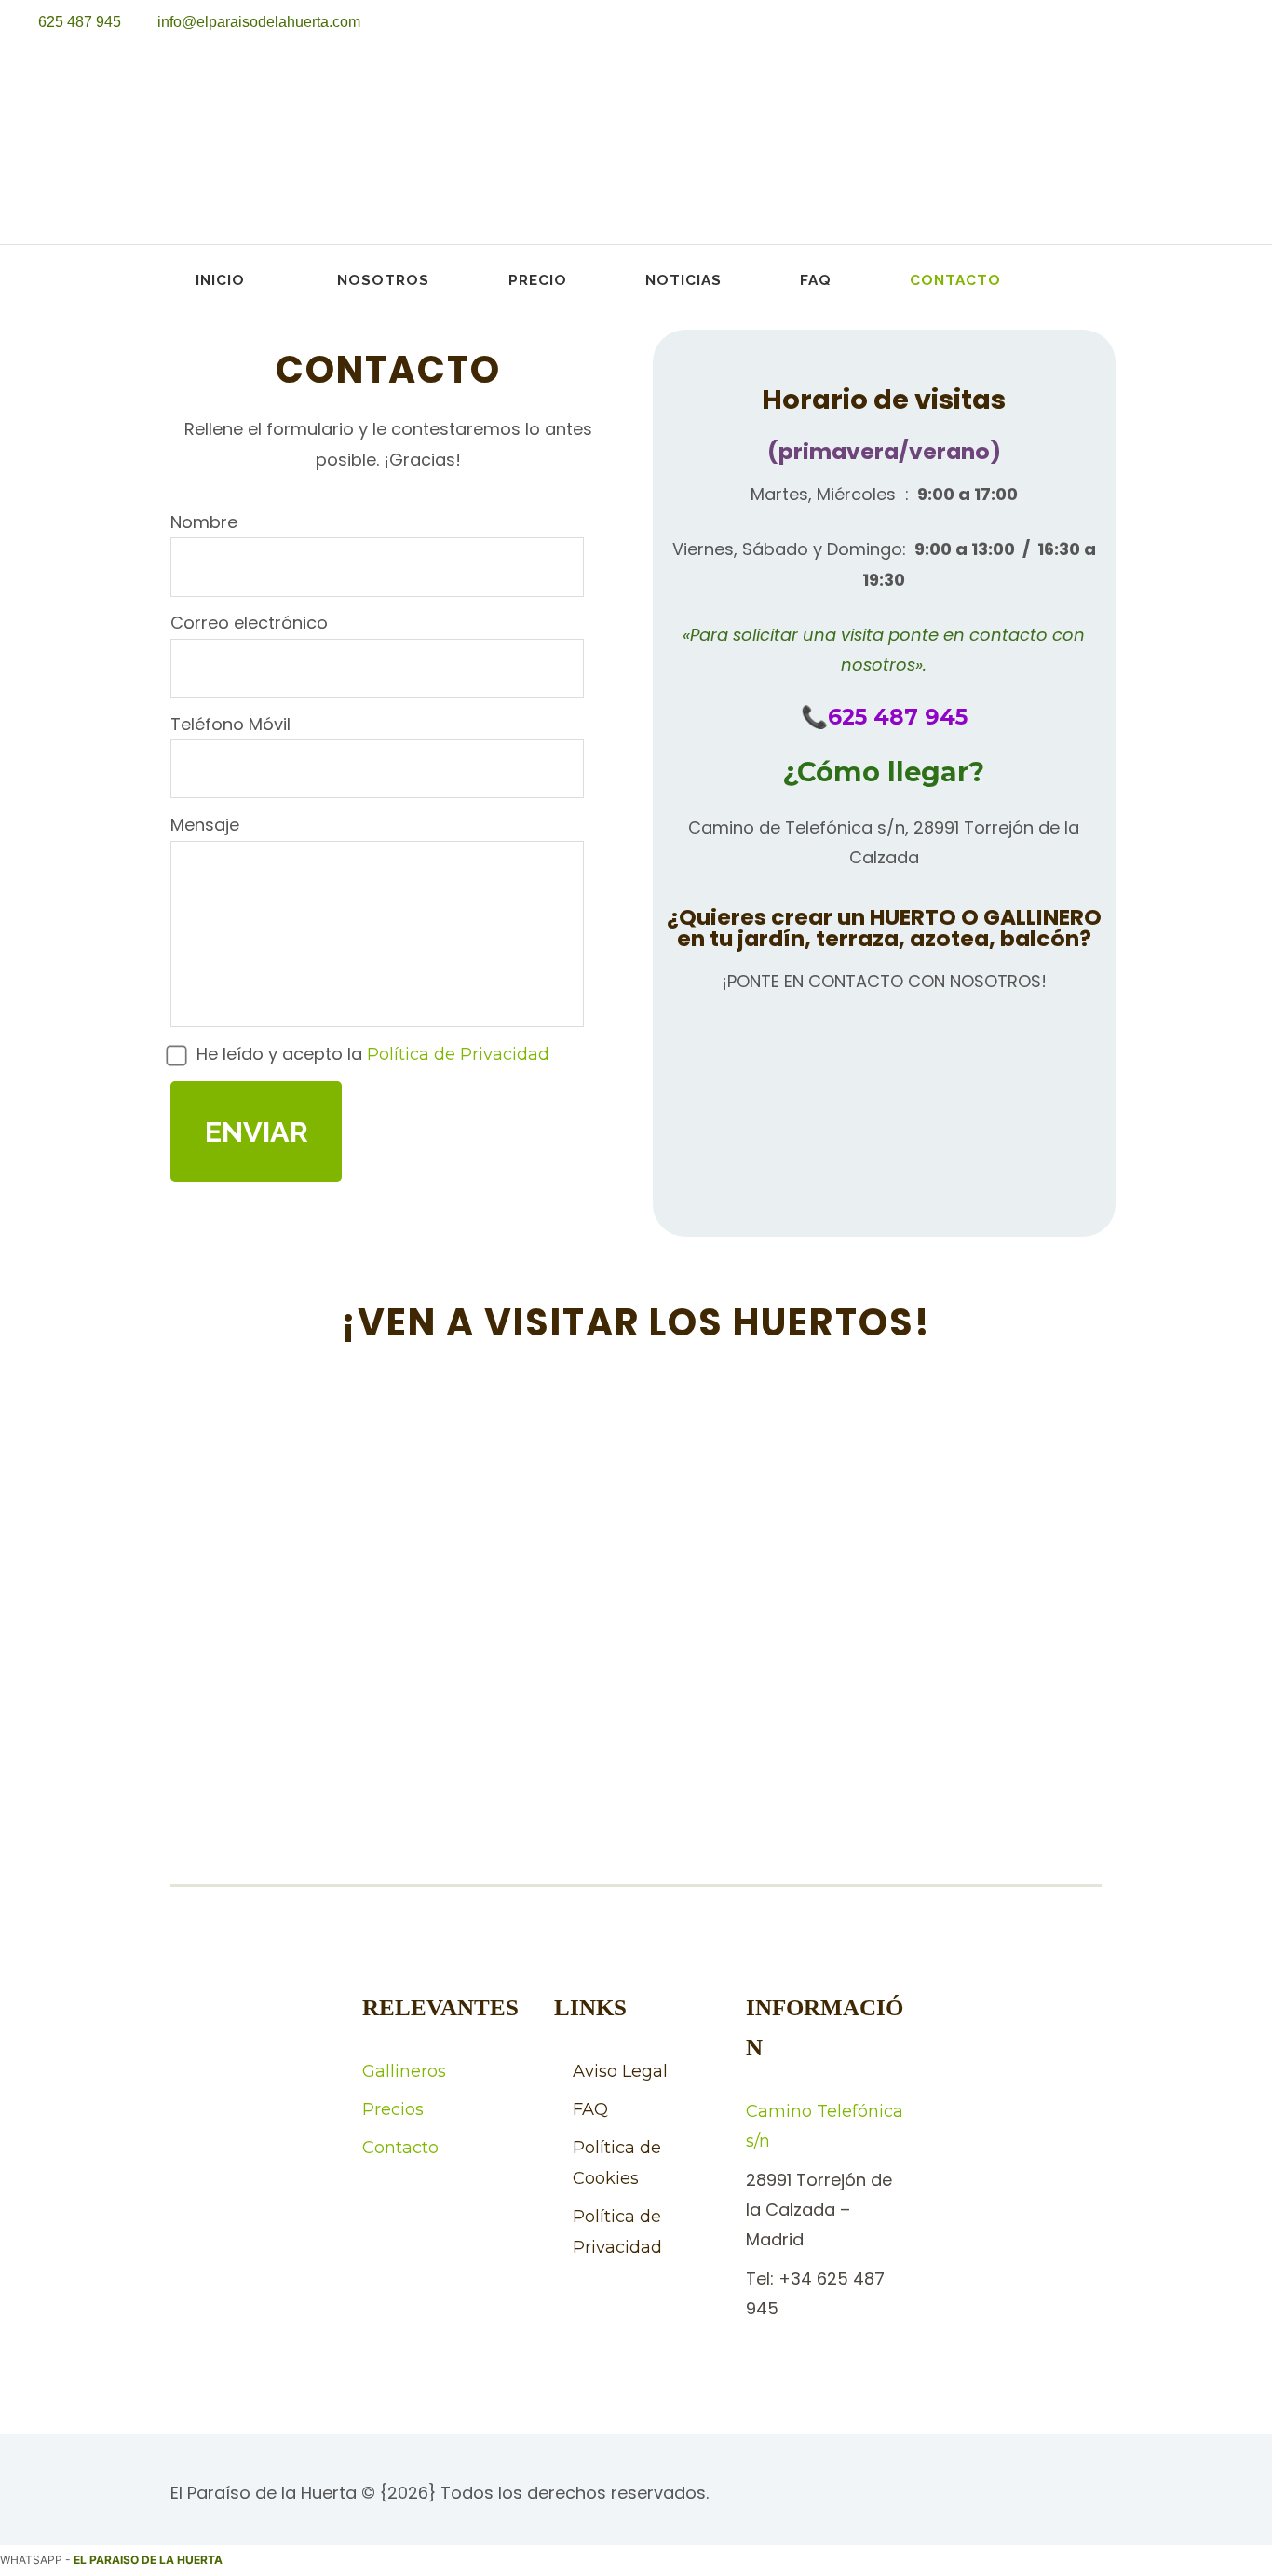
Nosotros (383, 280)
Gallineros (404, 2071)
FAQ (816, 280)
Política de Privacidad (458, 1054)
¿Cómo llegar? (884, 772)
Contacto (955, 280)
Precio (538, 280)
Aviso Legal (620, 2071)
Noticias (683, 280)
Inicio (220, 280)
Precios (393, 2109)
